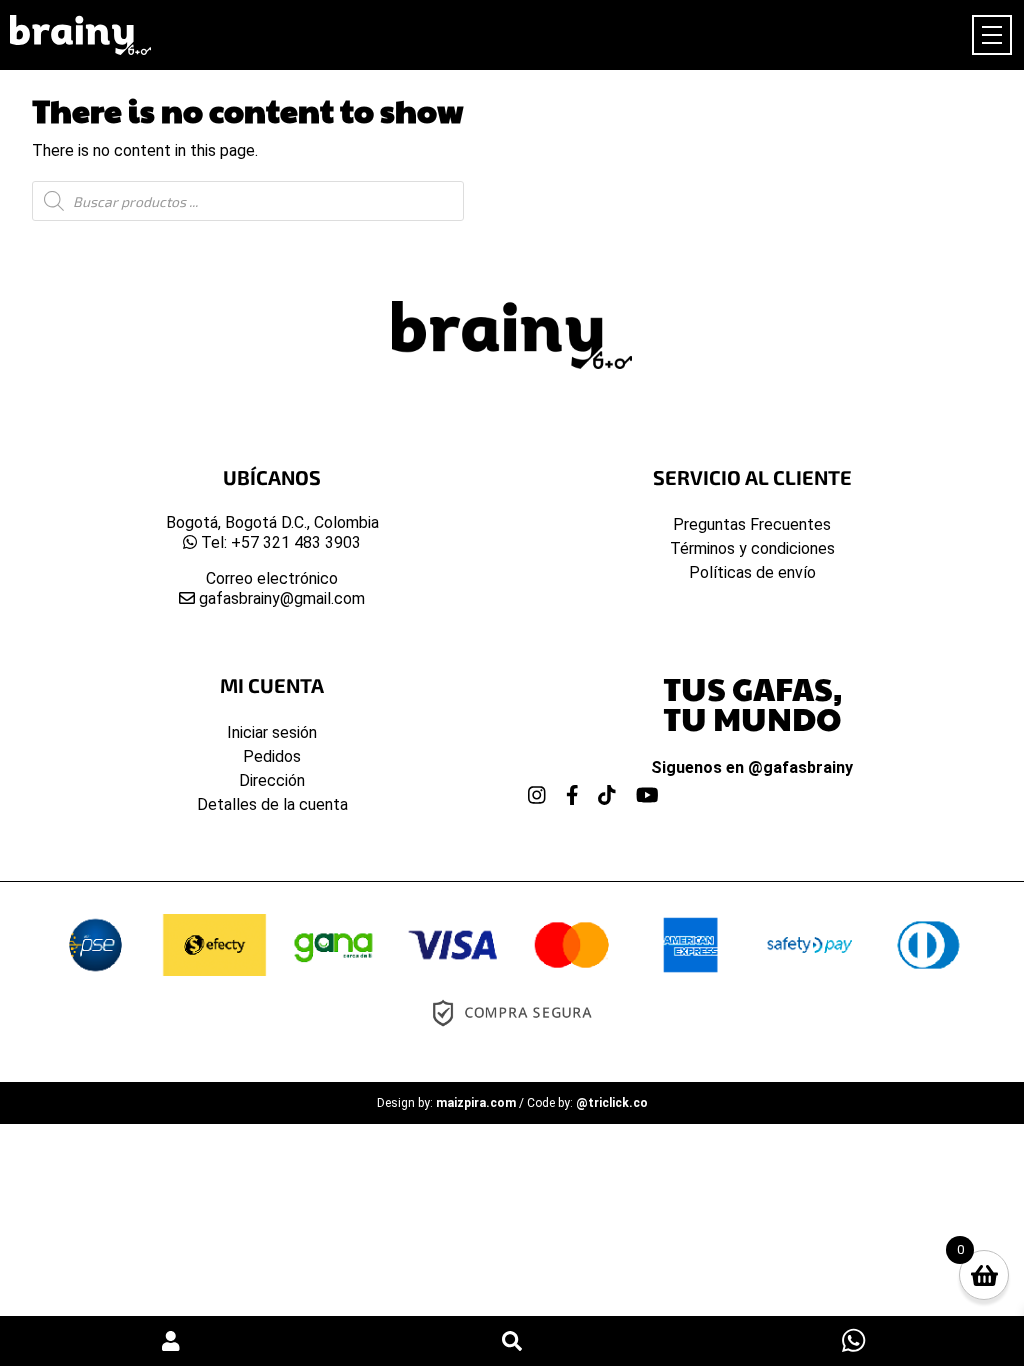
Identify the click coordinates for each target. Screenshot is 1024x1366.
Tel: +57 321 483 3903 (279, 542)
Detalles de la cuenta (272, 804)
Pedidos (272, 756)
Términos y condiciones (752, 548)
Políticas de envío (752, 572)
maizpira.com (476, 1103)
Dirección (272, 780)
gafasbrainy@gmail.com (280, 598)
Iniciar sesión (272, 732)
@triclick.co (612, 1103)
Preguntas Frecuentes (752, 524)
